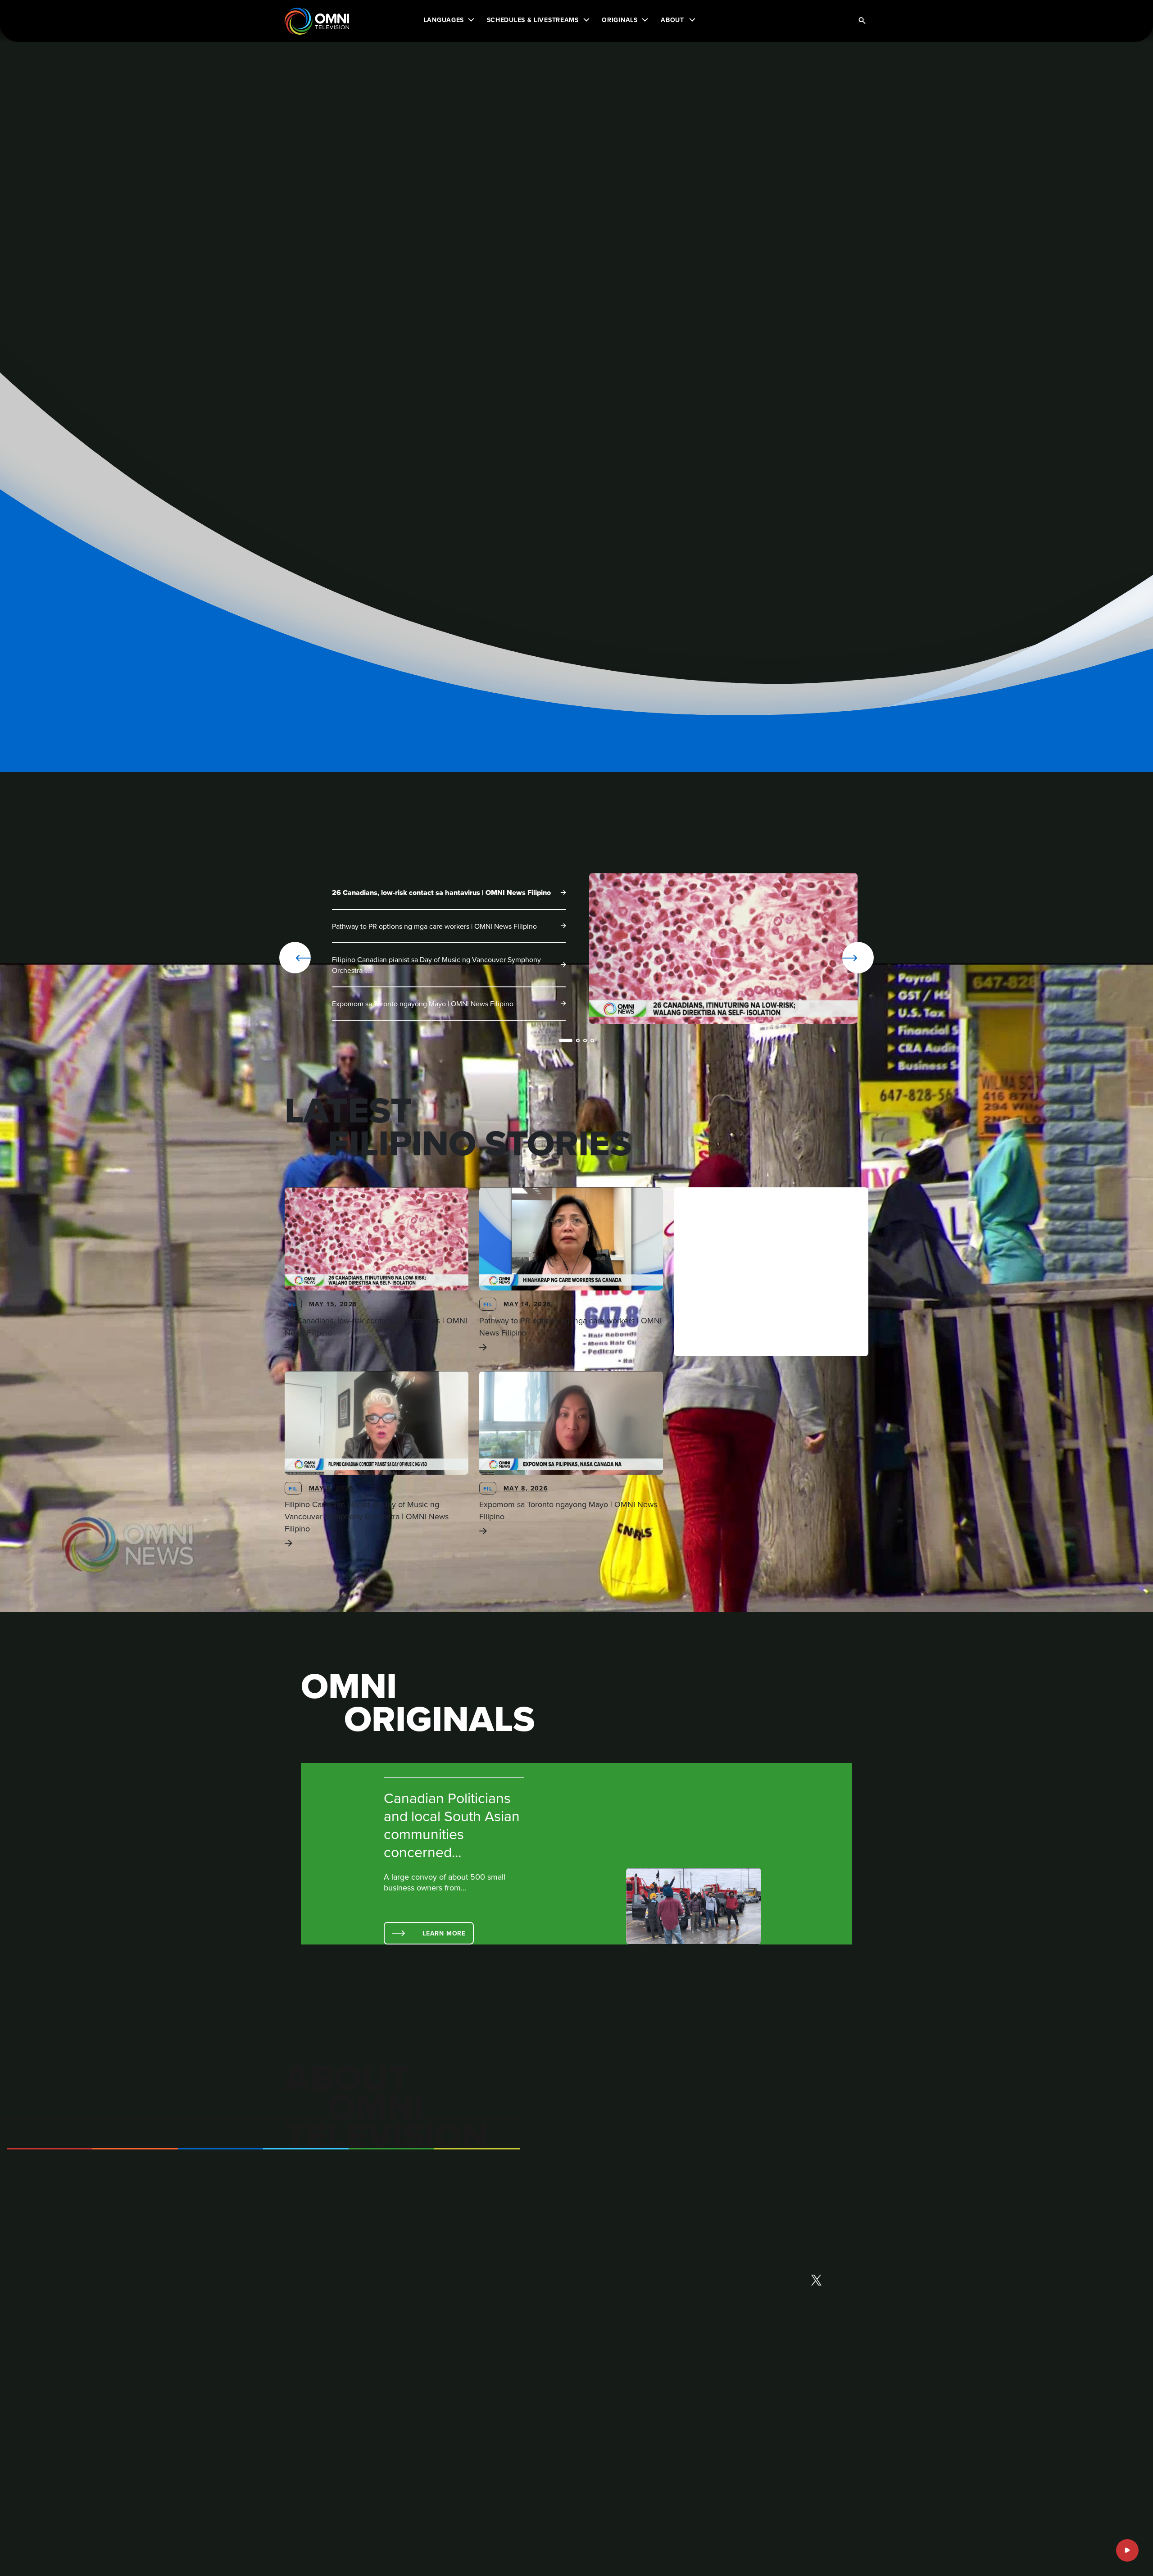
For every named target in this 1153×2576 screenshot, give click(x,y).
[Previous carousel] (295, 958)
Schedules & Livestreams (533, 20)
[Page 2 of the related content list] (578, 1040)
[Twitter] (816, 2281)
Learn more (444, 1933)
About (672, 20)
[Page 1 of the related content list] (566, 1040)
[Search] (862, 21)
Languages (444, 20)
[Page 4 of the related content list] (592, 1040)
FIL (293, 1304)
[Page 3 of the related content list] (585, 1040)
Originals (620, 20)
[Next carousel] (829, 958)
